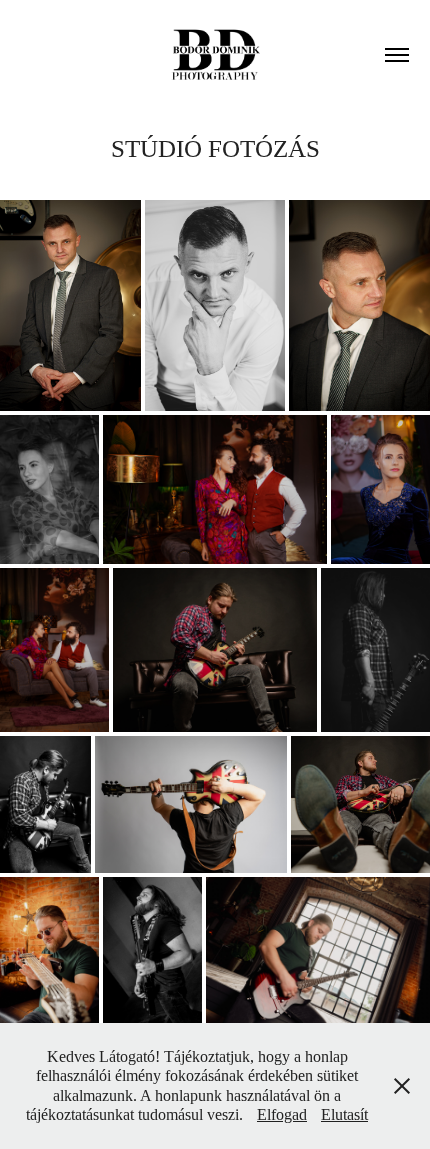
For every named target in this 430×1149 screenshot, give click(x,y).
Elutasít (344, 1114)
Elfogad (282, 1114)
